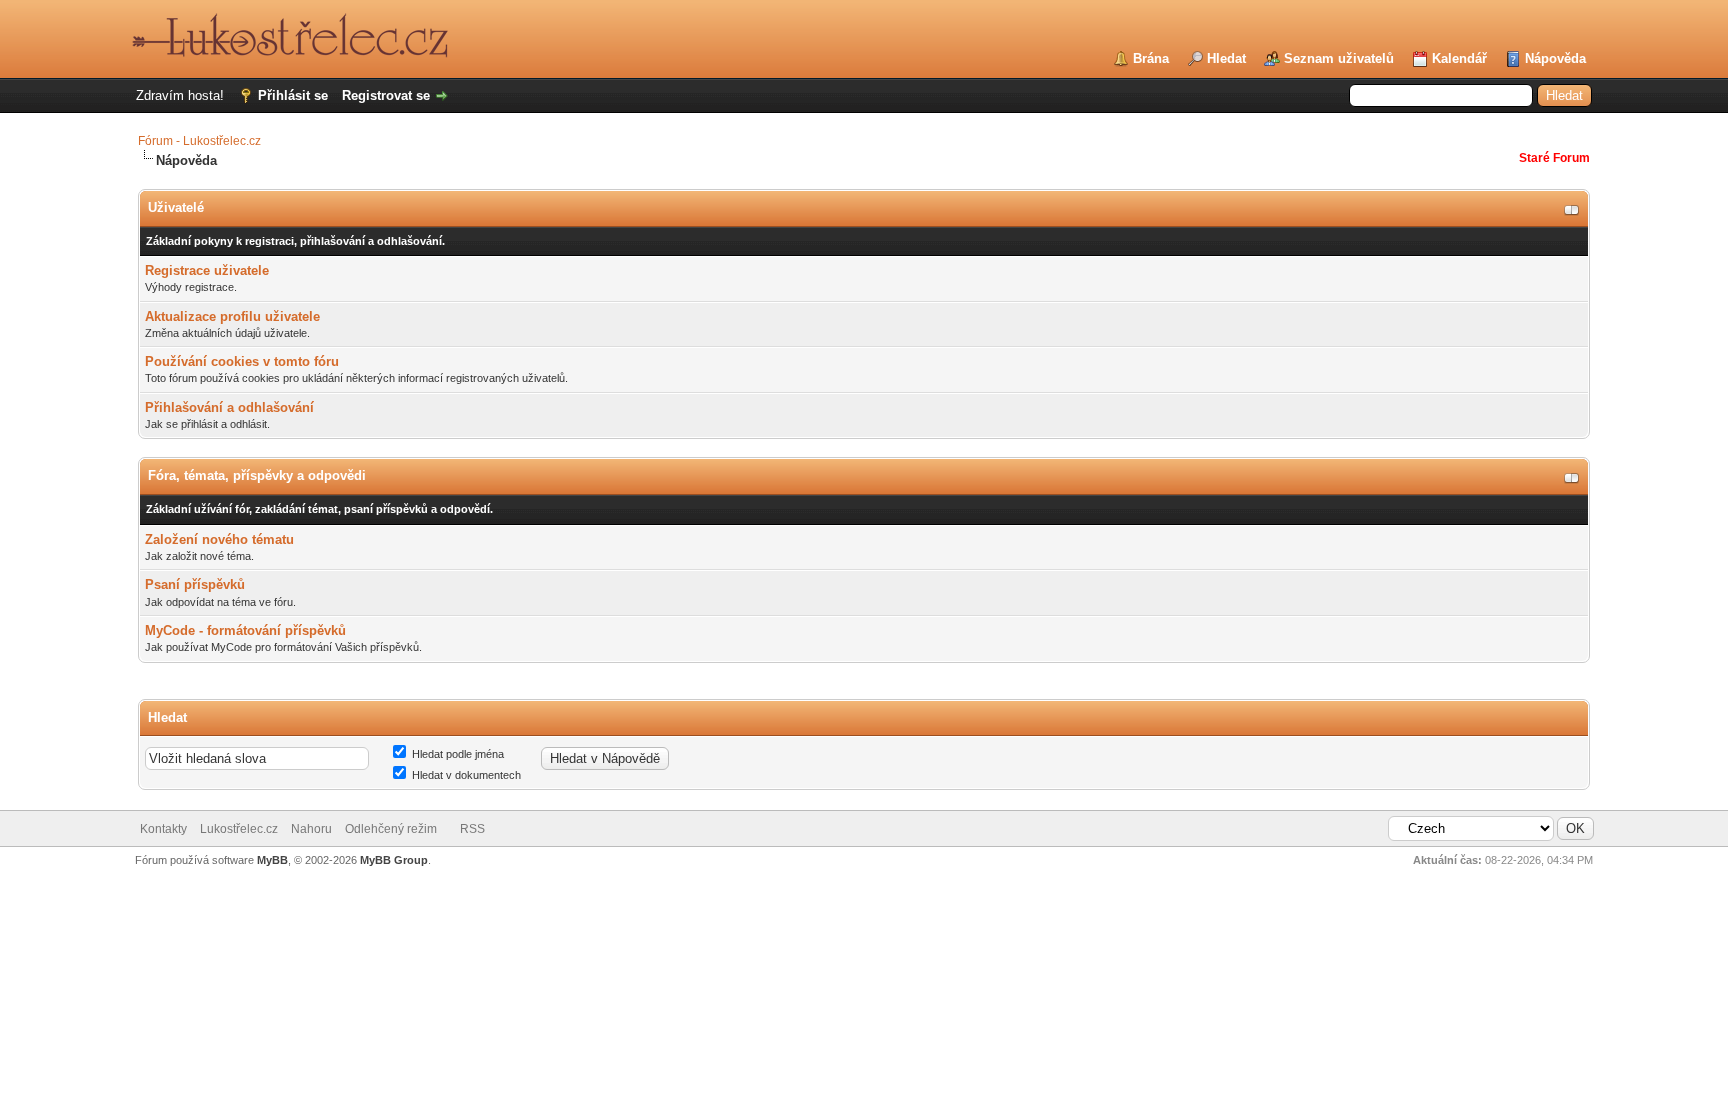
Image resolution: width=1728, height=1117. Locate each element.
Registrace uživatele (207, 270)
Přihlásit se (293, 95)
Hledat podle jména (456, 754)
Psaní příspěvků (195, 584)
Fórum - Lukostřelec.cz (199, 141)
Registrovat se (386, 95)
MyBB (272, 860)
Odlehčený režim (391, 829)
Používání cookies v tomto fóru (242, 361)
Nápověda (1555, 58)
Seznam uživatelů (1339, 58)
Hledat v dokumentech (465, 775)
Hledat (1226, 58)
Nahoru (311, 829)
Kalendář (1459, 58)
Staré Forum (1554, 158)
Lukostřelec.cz (239, 829)
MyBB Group (394, 860)
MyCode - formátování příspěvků (245, 630)
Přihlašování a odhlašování (229, 407)
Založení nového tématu (219, 539)
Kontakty (163, 829)
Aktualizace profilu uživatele (232, 316)
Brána (1151, 58)
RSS (472, 829)
